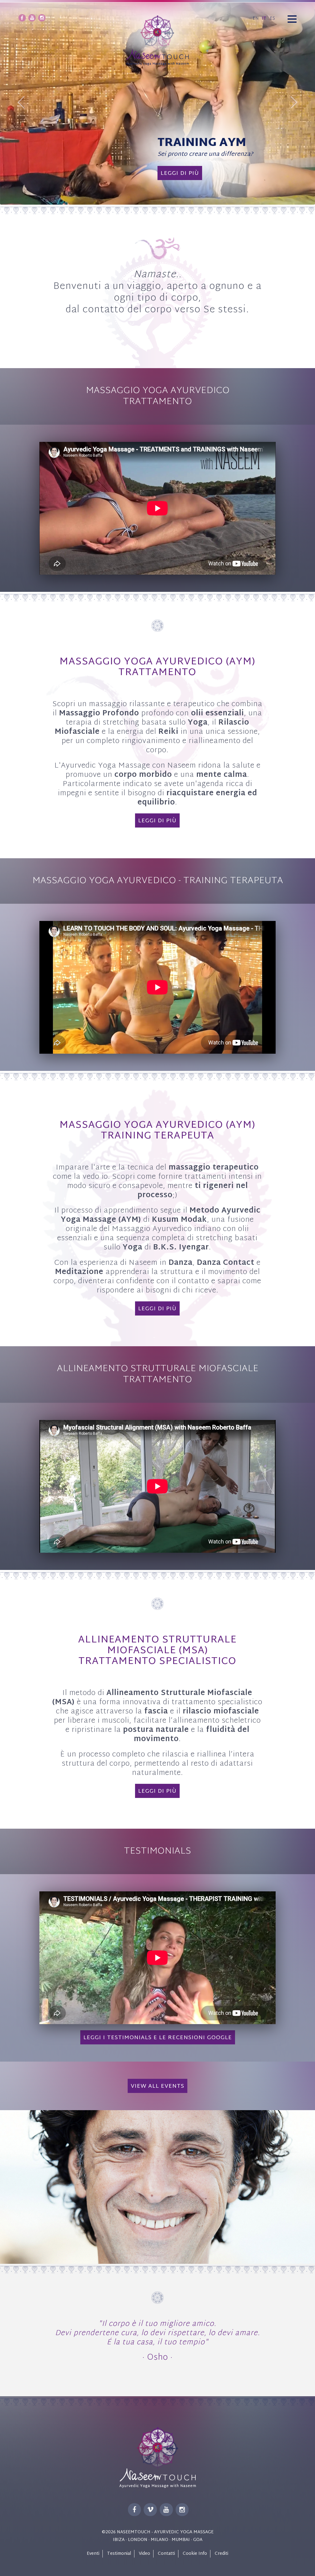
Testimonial (119, 2554)
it (264, 19)
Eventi (93, 2554)
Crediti (221, 2554)
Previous (22, 102)
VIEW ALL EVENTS (157, 2086)
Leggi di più (148, 180)
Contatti (166, 2554)
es (272, 19)
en (256, 19)
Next (293, 102)
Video (144, 2554)
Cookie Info (195, 2554)
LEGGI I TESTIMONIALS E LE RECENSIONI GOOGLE (158, 2038)
